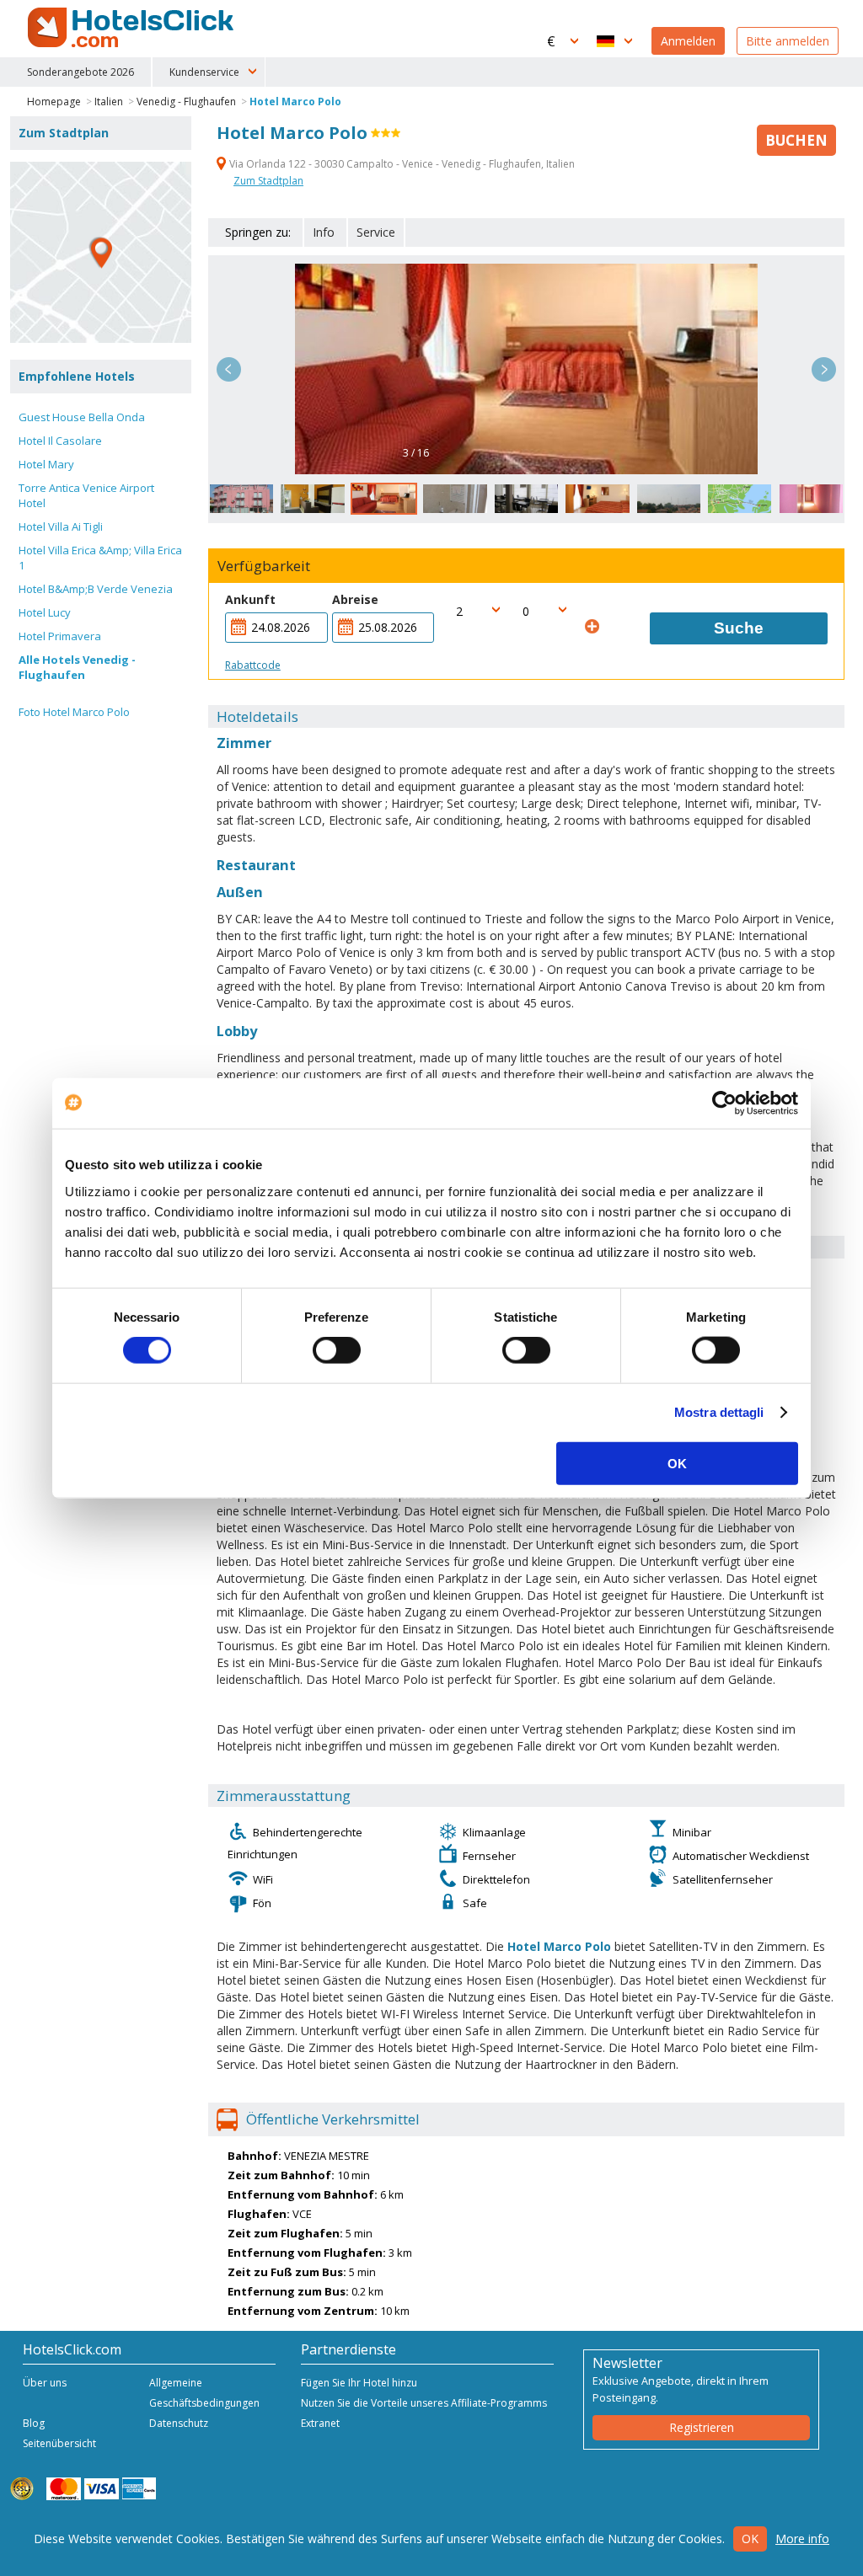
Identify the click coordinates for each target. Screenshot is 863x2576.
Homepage (54, 102)
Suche (739, 628)
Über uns (45, 2383)
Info (324, 232)
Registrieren (702, 2427)
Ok (750, 2539)
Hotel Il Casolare (60, 441)
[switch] (337, 1350)
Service (376, 232)
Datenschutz (179, 2423)
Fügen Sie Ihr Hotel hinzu (359, 2383)
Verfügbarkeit (264, 566)
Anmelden (688, 41)
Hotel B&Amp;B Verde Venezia (96, 589)
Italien (109, 102)
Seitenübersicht (59, 2443)
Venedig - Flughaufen (186, 102)
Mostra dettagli (719, 1412)
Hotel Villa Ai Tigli (61, 526)
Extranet (320, 2423)
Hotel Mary (46, 464)
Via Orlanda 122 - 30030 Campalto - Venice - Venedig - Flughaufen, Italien (401, 164)
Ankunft (250, 599)
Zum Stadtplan (268, 181)
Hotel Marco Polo (295, 102)
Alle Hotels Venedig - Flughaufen (77, 667)
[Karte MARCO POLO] (101, 252)
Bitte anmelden (788, 41)
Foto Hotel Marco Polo (74, 712)
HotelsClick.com (132, 28)
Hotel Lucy (45, 612)
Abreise (355, 599)
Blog (34, 2423)
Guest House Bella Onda (82, 417)
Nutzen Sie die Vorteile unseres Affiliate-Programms (424, 2403)
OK (677, 1463)
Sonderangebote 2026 (80, 72)
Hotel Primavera (60, 636)
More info (802, 2539)
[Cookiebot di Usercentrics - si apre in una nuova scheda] (724, 1104)
